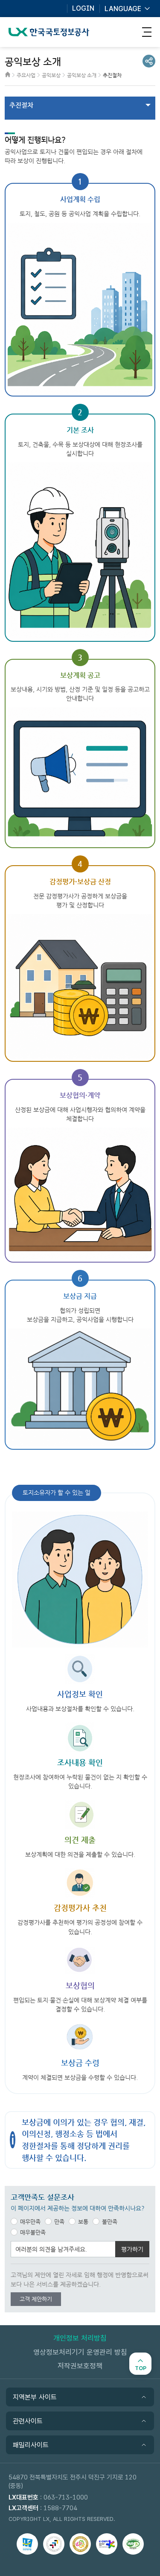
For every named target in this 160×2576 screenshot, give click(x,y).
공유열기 (149, 61)
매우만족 (30, 2222)
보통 (83, 2222)
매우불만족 (33, 2232)
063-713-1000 (66, 2497)
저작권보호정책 (80, 2366)
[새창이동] (27, 2544)
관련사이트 (28, 2421)
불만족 (110, 2222)
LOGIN (83, 9)
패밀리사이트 (31, 2445)
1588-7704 (60, 2508)
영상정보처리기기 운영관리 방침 (80, 2352)
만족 (59, 2222)
